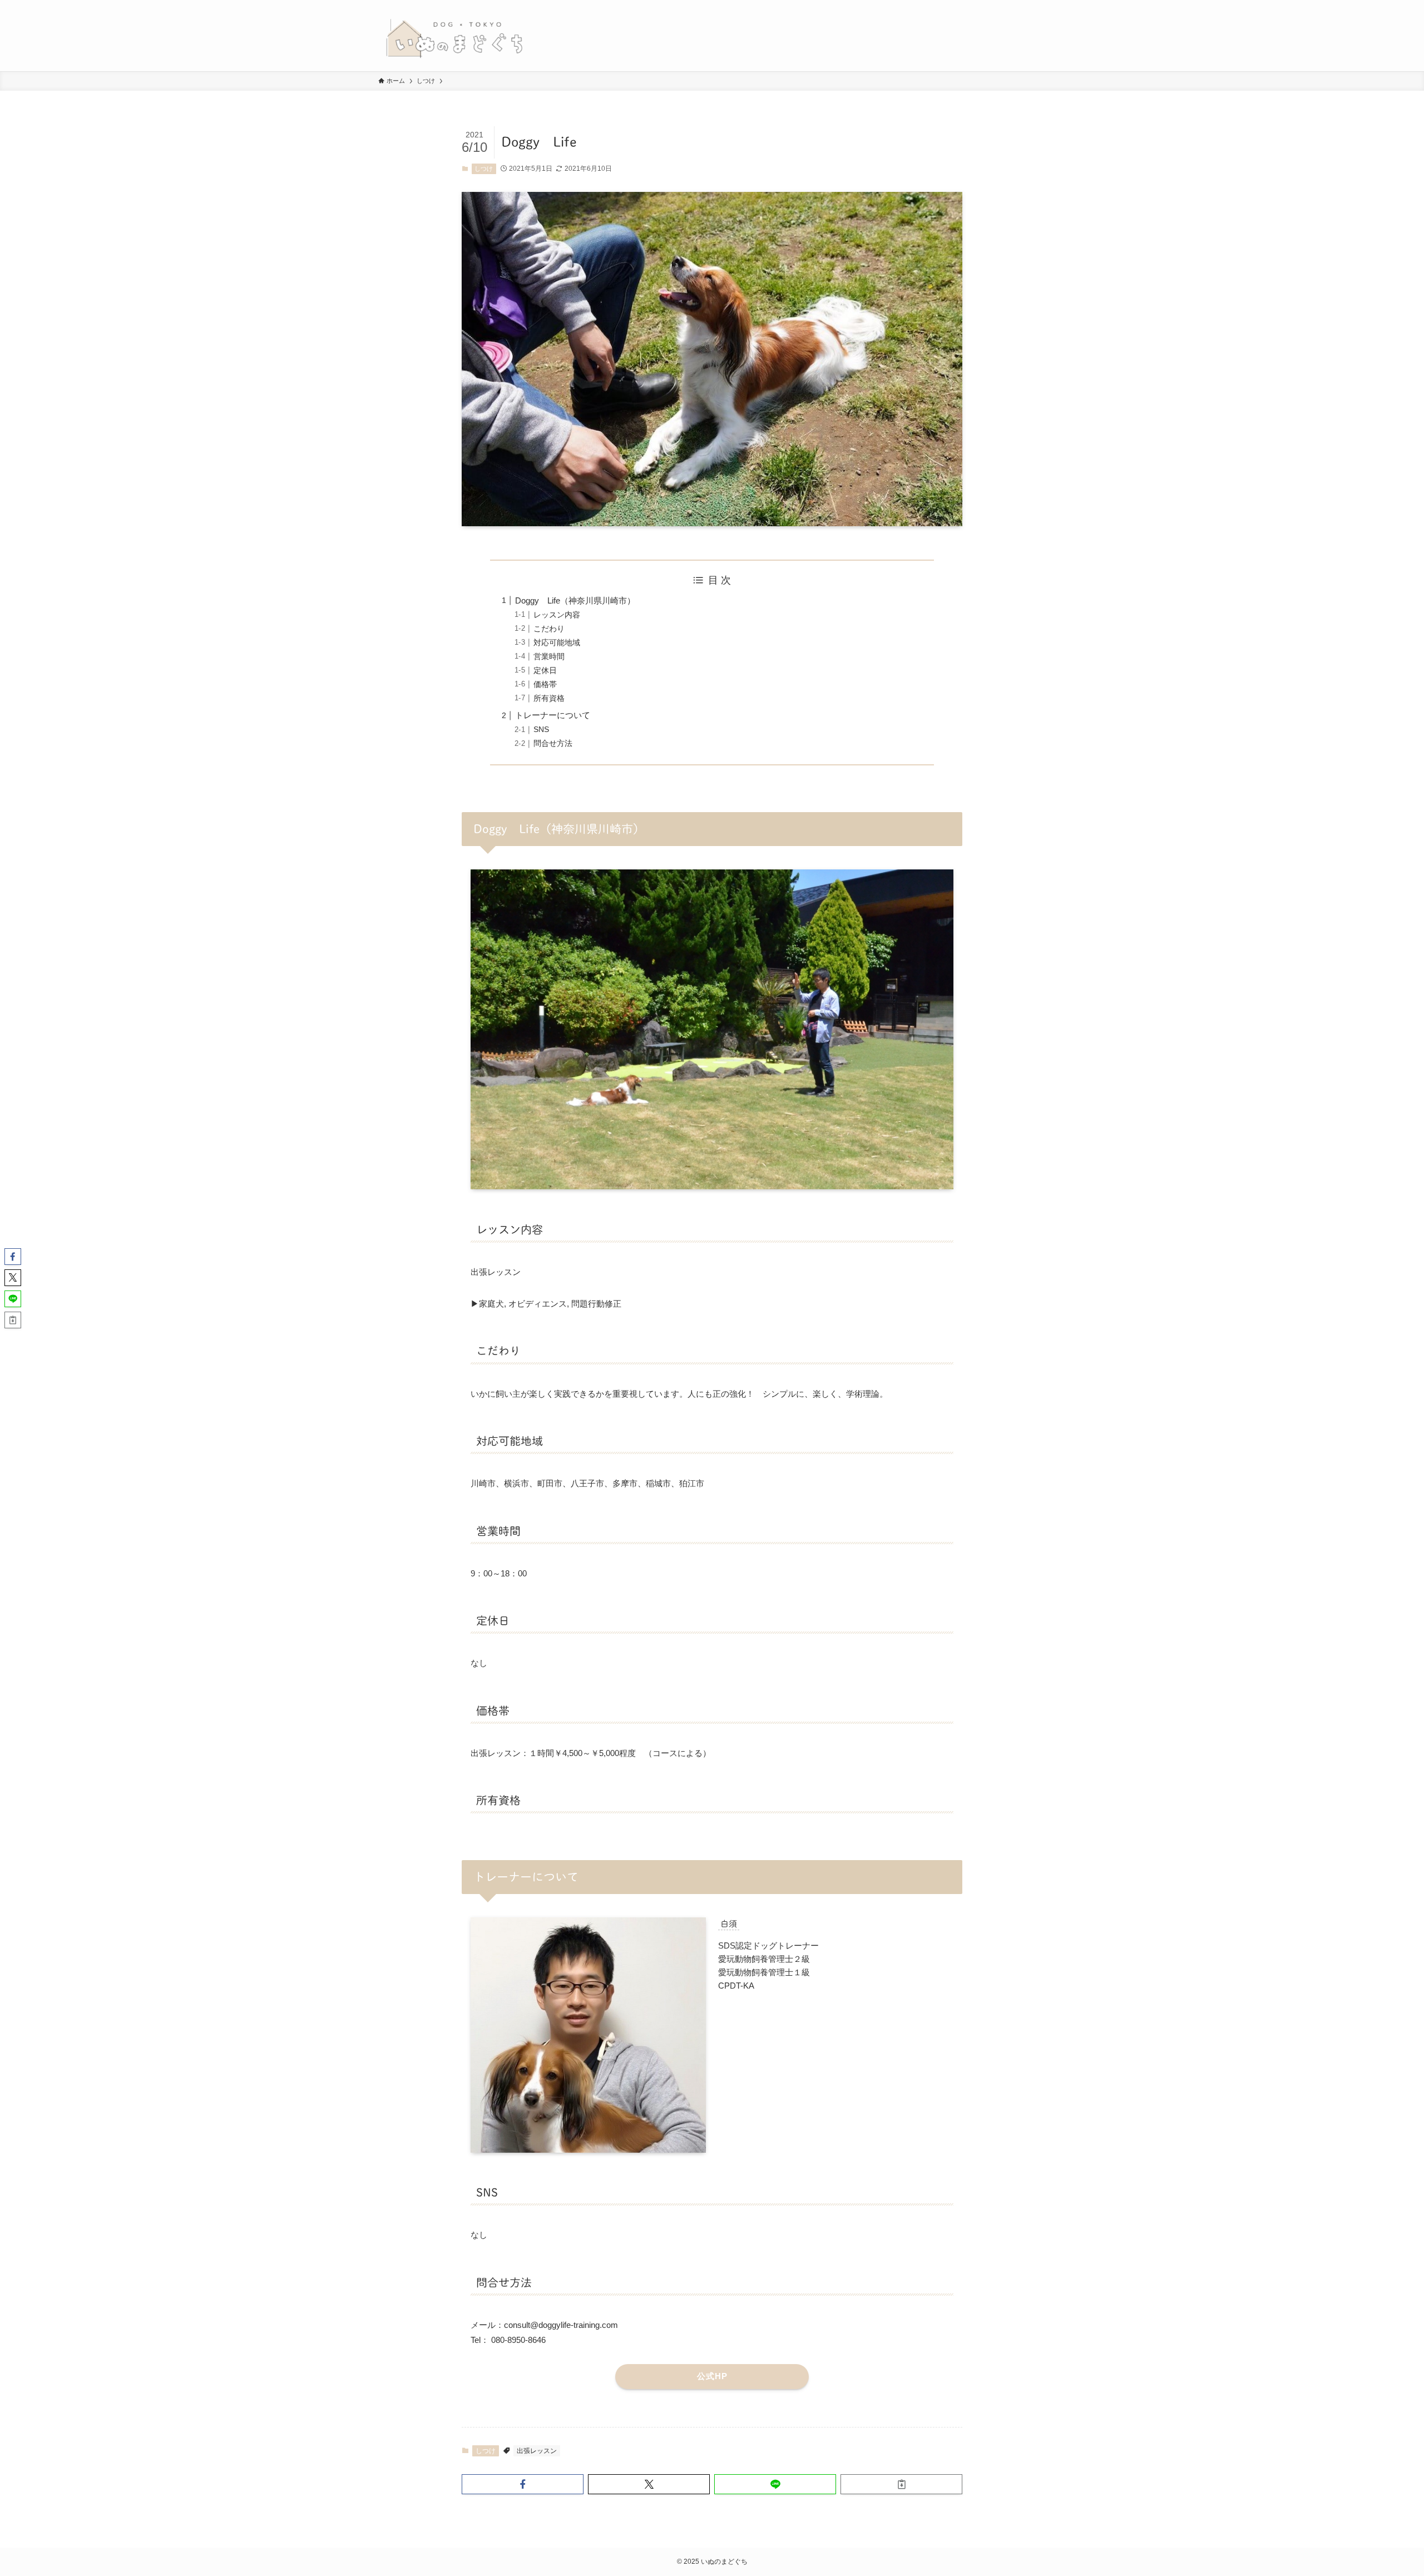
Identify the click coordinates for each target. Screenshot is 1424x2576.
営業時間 (549, 657)
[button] (523, 2484)
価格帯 (545, 684)
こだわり (549, 629)
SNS (541, 730)
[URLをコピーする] (901, 2484)
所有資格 (549, 698)
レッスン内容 (557, 615)
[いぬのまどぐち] (454, 36)
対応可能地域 (557, 643)
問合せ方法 (553, 743)
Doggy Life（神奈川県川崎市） (575, 600)
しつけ (484, 169)
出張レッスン (537, 2451)
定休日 (545, 671)
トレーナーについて (553, 715)
